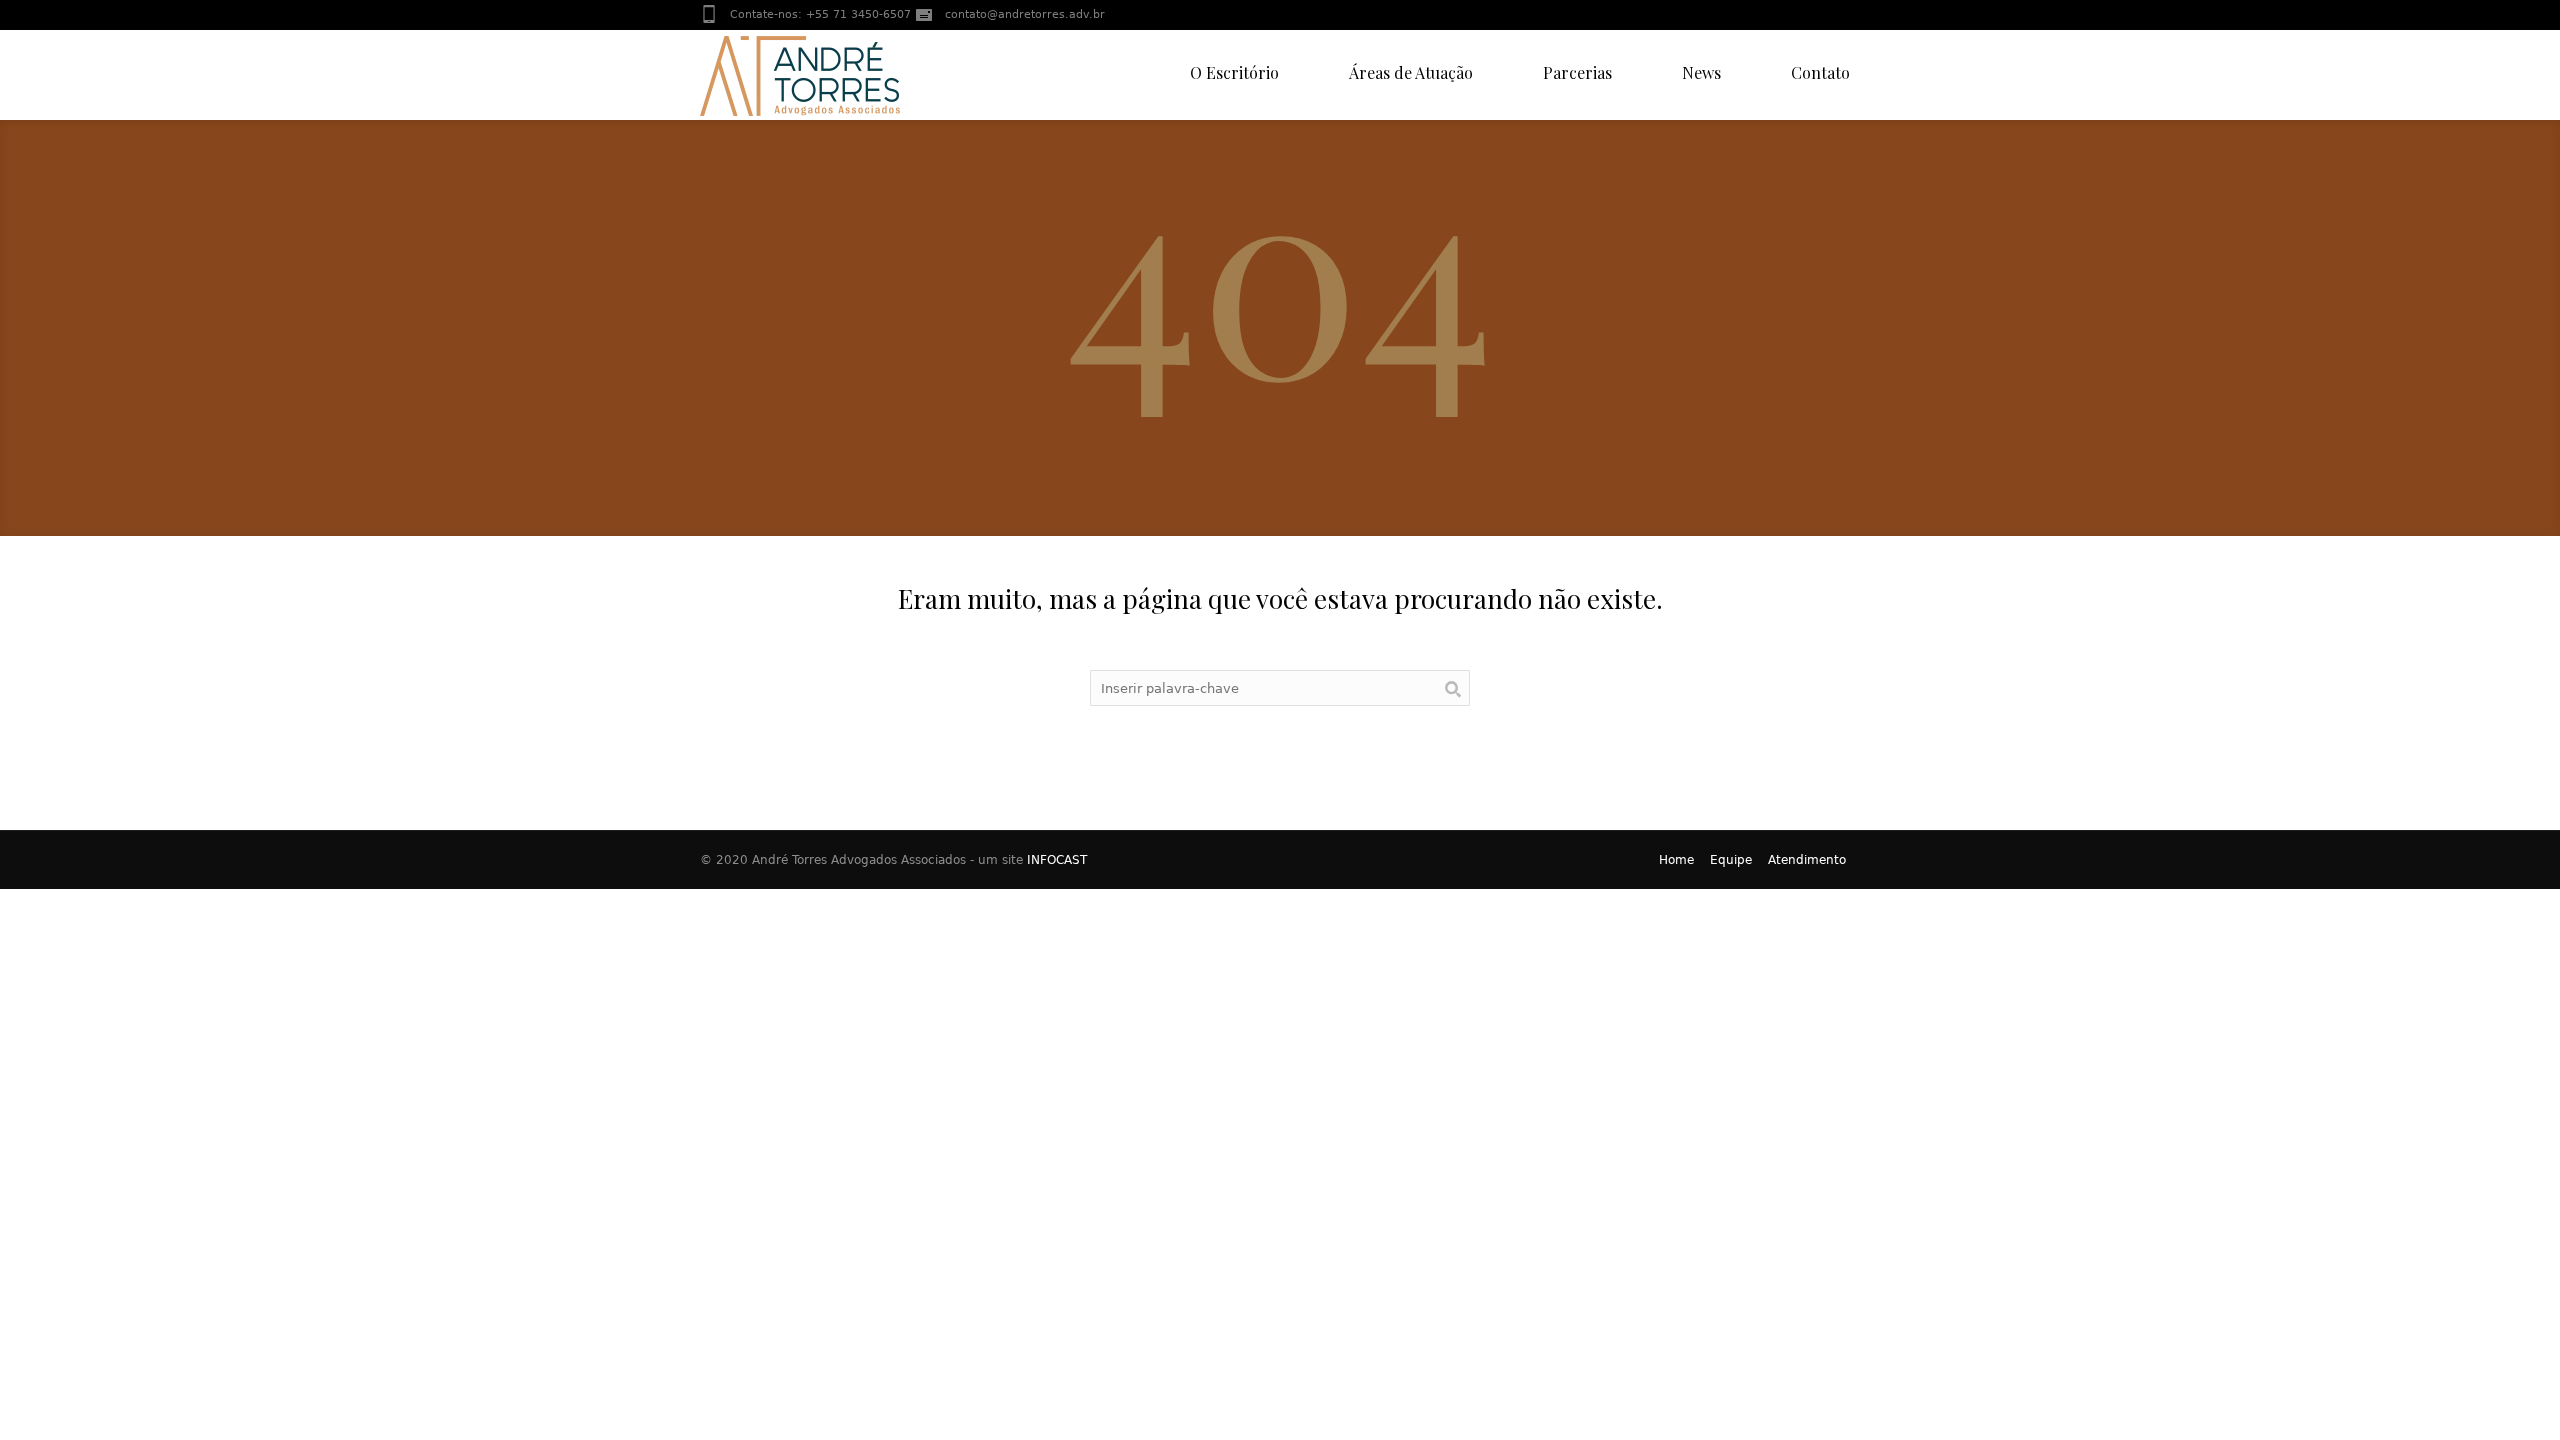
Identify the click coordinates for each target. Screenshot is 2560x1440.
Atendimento (1807, 860)
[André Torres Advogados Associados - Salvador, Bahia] (800, 75)
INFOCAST (1057, 860)
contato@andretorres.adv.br (1025, 14)
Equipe (1731, 860)
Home (1676, 860)
